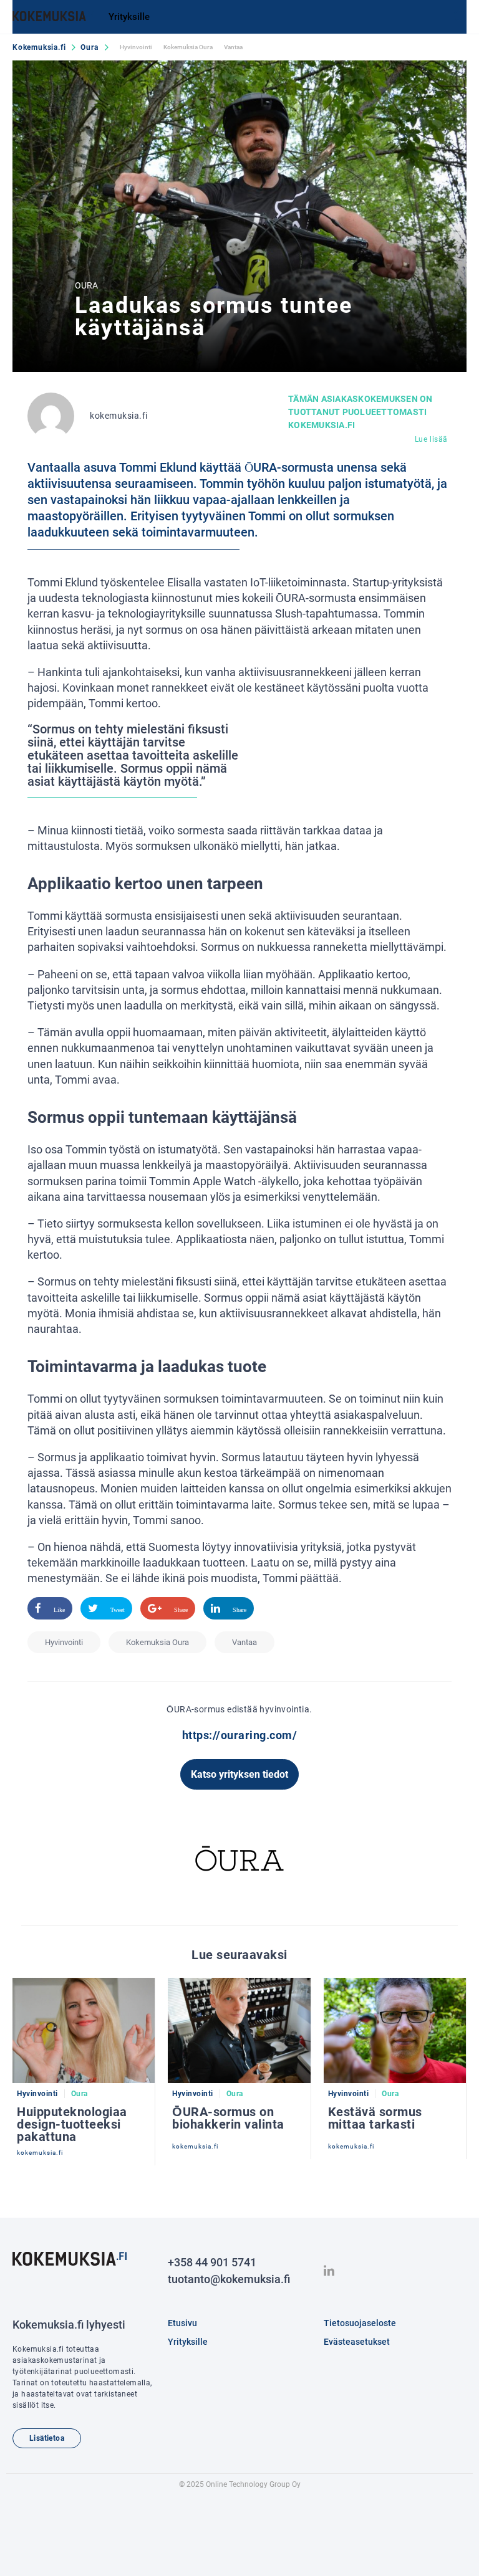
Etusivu (182, 2323)
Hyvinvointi (136, 47)
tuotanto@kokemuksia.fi (229, 2279)
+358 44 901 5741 (212, 2262)
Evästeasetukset (357, 2342)
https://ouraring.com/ (240, 1735)
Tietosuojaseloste (360, 2323)
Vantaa (233, 47)
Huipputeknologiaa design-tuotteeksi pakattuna (72, 2124)
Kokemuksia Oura (188, 47)
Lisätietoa (47, 2438)
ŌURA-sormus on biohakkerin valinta (228, 2118)
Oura (89, 47)
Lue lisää (431, 439)
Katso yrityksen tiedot (239, 1774)
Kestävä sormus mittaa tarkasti (375, 2118)
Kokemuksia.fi (39, 47)
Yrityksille (129, 17)
